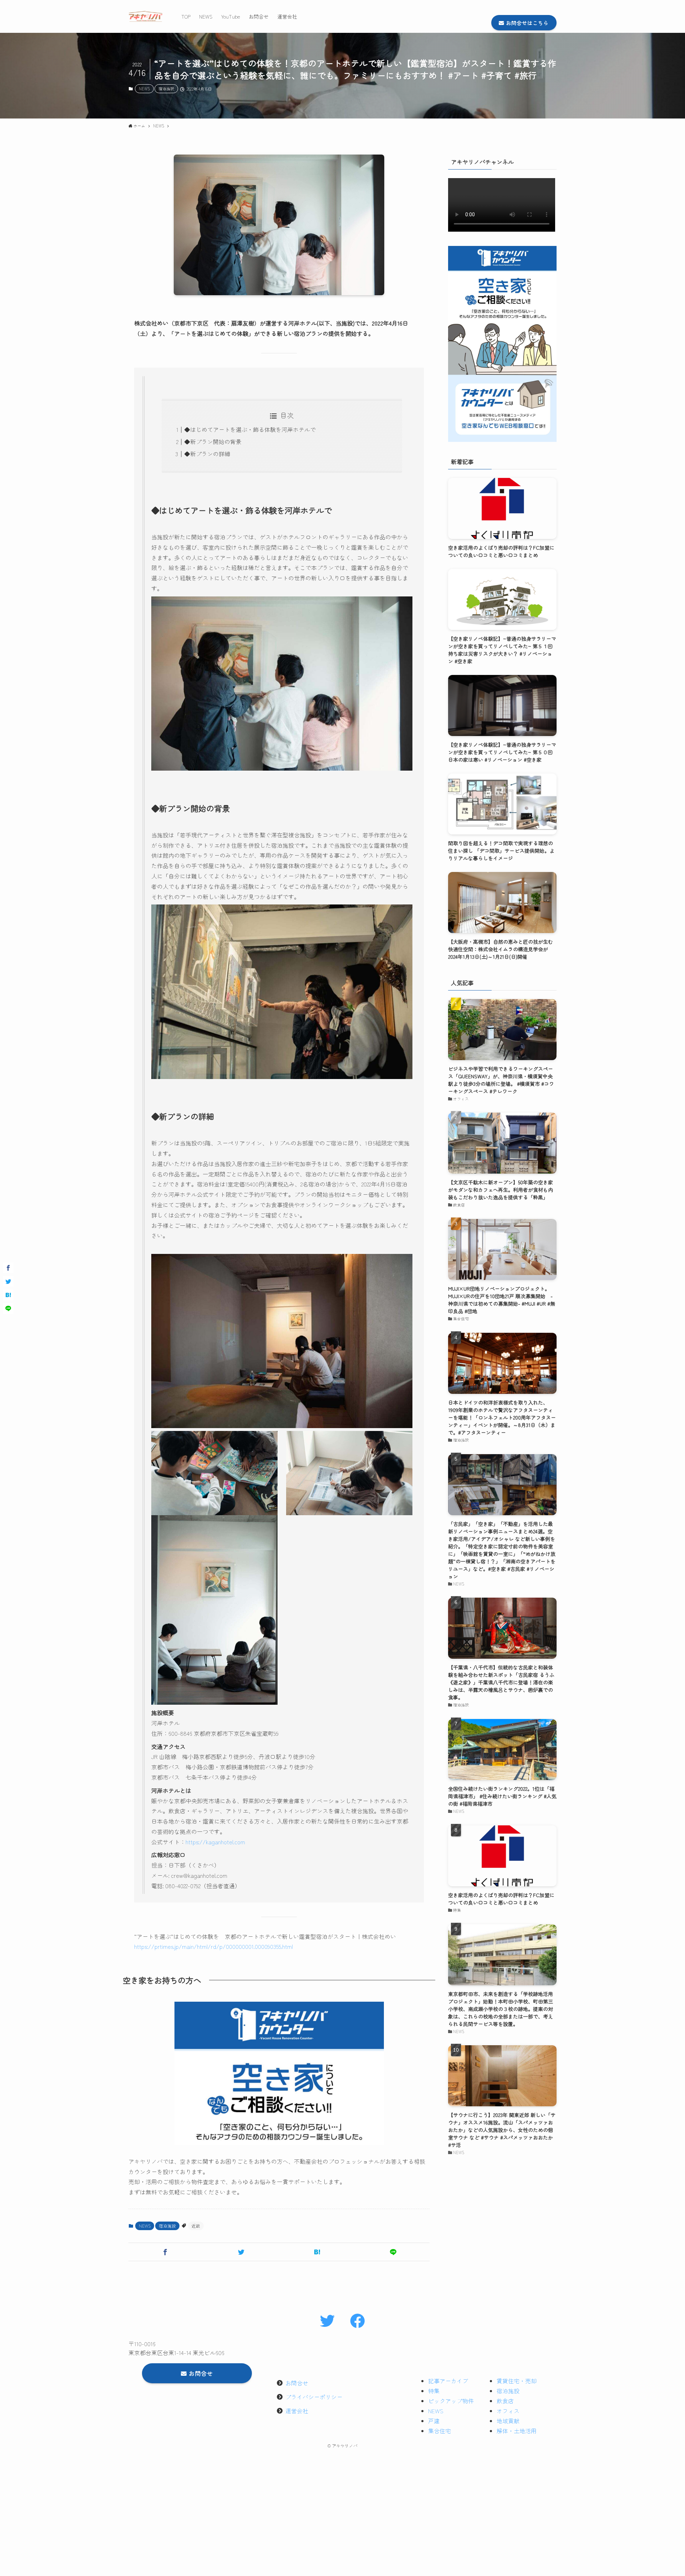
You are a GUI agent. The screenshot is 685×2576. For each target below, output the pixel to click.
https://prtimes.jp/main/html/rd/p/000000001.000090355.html (214, 1946)
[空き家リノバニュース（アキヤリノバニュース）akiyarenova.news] (146, 16)
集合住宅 (440, 2431)
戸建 (434, 2421)
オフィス (508, 2411)
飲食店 (505, 2401)
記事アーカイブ (448, 2381)
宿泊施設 (166, 89)
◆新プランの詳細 (207, 454)
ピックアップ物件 (451, 2401)
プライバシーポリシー (314, 2397)
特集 (434, 2391)
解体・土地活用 (517, 2431)
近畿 (196, 2226)
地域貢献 (508, 2421)
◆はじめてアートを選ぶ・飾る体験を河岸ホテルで (250, 429)
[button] (165, 2252)
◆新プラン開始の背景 (213, 442)
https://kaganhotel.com (215, 1842)
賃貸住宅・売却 (517, 2381)
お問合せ (297, 2383)
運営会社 (297, 2411)
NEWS (144, 89)
